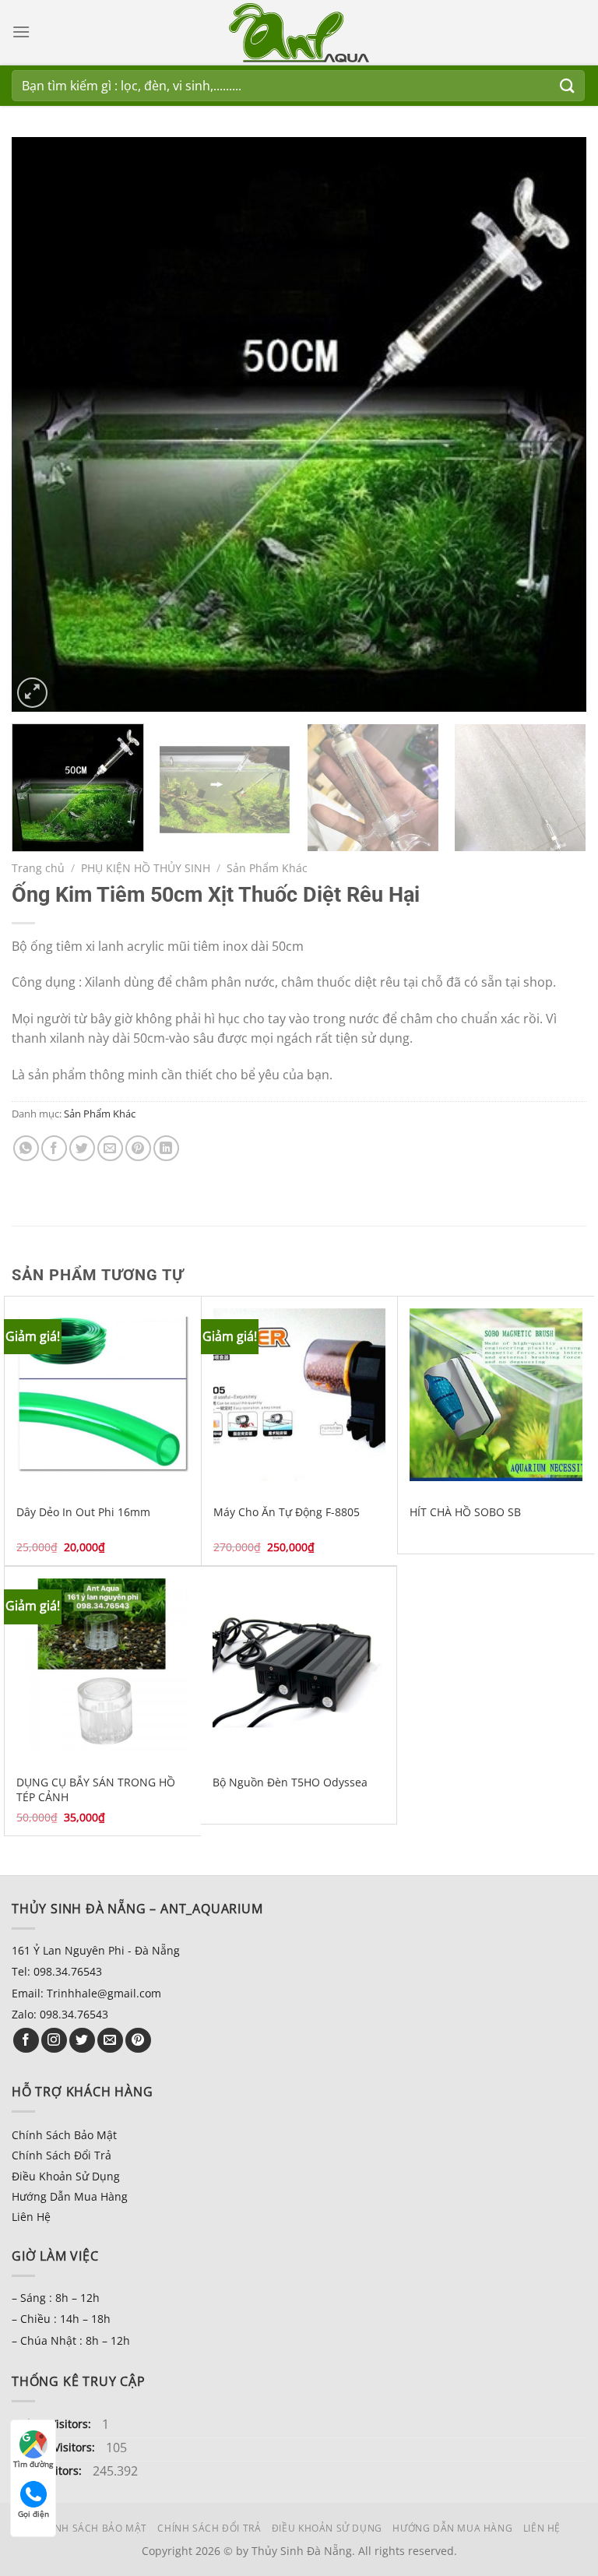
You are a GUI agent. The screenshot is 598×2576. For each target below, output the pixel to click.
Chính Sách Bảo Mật (64, 2135)
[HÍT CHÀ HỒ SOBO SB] (496, 1395)
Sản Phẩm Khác (267, 868)
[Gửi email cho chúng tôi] (110, 2041)
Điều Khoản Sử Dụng (66, 2176)
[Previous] (43, 424)
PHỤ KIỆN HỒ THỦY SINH (146, 868)
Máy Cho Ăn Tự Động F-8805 (287, 1512)
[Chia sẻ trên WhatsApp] (26, 1148)
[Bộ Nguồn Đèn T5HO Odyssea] (299, 1665)
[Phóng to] (32, 693)
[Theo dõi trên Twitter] (82, 2041)
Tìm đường (33, 2464)
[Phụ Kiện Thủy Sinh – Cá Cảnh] (299, 33)
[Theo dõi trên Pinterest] (138, 2041)
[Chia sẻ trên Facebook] (54, 1148)
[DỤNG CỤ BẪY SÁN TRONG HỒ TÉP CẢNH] (103, 1665)
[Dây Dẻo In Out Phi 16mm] (103, 1395)
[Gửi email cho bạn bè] (110, 1148)
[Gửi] (568, 85)
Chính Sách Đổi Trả (62, 2155)
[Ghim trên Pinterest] (138, 1148)
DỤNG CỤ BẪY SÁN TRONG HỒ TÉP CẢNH (96, 1790)
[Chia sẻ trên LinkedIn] (166, 1148)
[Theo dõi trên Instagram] (54, 2041)
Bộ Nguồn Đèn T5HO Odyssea (290, 1782)
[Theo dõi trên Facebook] (26, 2041)
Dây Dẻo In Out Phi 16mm (83, 1512)
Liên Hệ (31, 2217)
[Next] (555, 424)
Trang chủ (38, 868)
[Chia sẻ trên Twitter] (82, 1148)
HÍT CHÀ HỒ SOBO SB (465, 1512)
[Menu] (21, 32)
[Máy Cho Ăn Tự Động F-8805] (300, 1395)
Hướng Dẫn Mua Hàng (70, 2196)
